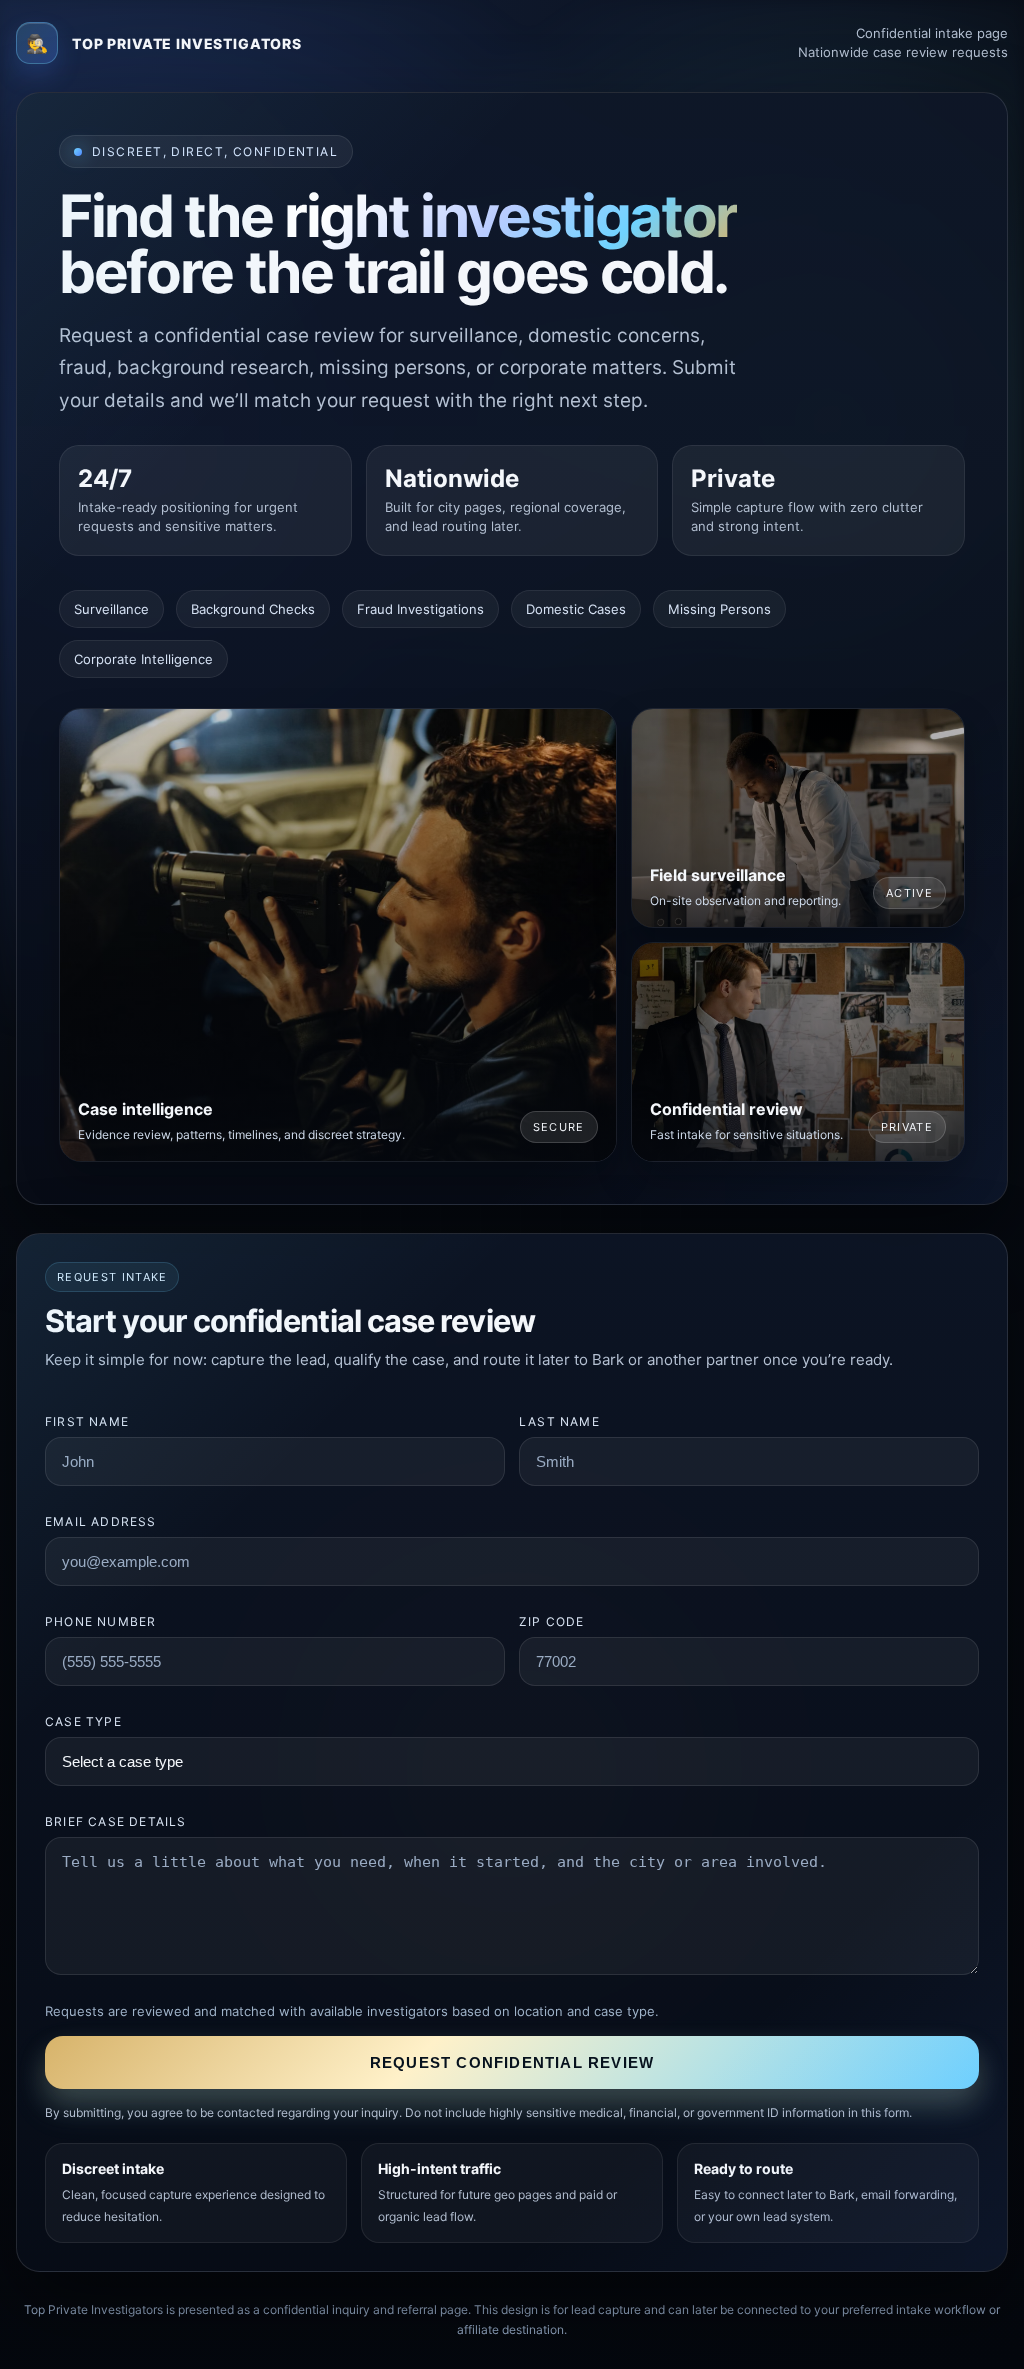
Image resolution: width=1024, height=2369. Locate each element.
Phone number (100, 1621)
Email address (101, 1521)
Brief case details (116, 1821)
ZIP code (552, 1621)
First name (87, 1421)
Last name (559, 1421)
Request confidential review (512, 2062)
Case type (83, 1721)
